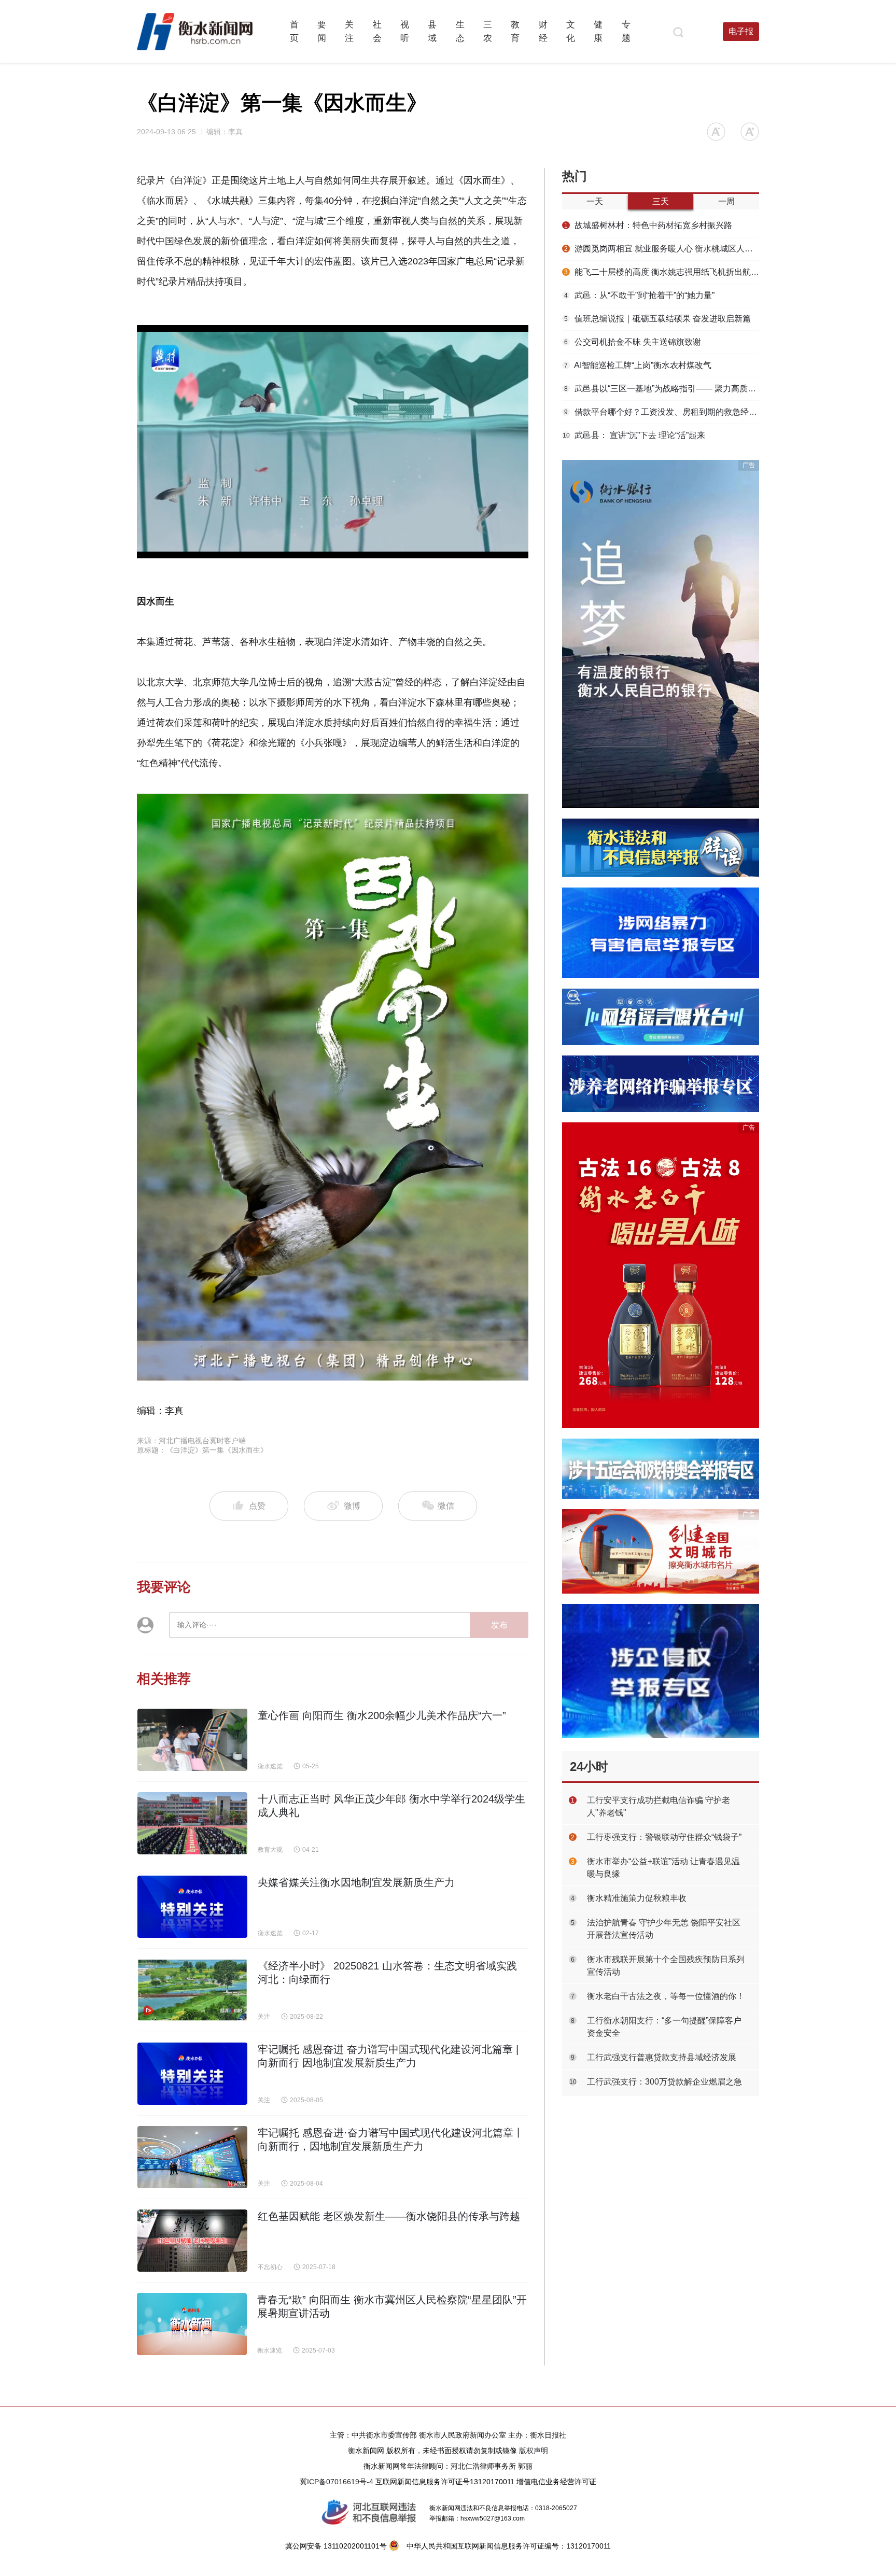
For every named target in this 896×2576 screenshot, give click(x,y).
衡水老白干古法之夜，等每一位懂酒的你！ (666, 1996)
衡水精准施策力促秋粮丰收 (637, 1898)
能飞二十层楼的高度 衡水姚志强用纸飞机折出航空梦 (662, 272)
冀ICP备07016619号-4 (337, 2482)
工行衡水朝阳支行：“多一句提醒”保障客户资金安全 (664, 2027)
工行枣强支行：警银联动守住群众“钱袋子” (664, 1837)
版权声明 (534, 2451)
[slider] (320, 551)
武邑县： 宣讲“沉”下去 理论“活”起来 (634, 435)
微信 (445, 1506)
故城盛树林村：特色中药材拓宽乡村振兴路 (648, 225)
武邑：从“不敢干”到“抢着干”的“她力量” (639, 295)
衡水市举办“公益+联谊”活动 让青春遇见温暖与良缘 (663, 1868)
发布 (499, 1625)
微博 (352, 1506)
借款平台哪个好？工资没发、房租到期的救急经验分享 (662, 412)
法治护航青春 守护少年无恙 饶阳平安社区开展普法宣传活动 (664, 1929)
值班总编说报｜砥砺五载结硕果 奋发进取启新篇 (657, 319)
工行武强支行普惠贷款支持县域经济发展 (662, 2057)
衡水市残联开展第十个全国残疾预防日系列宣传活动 (666, 1966)
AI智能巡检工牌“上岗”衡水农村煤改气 (638, 365)
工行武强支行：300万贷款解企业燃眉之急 (664, 2082)
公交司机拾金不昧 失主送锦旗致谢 (633, 342)
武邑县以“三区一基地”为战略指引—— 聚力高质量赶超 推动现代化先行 (662, 389)
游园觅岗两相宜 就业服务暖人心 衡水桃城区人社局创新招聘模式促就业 (662, 249)
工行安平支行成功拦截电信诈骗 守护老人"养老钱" (659, 1806)
